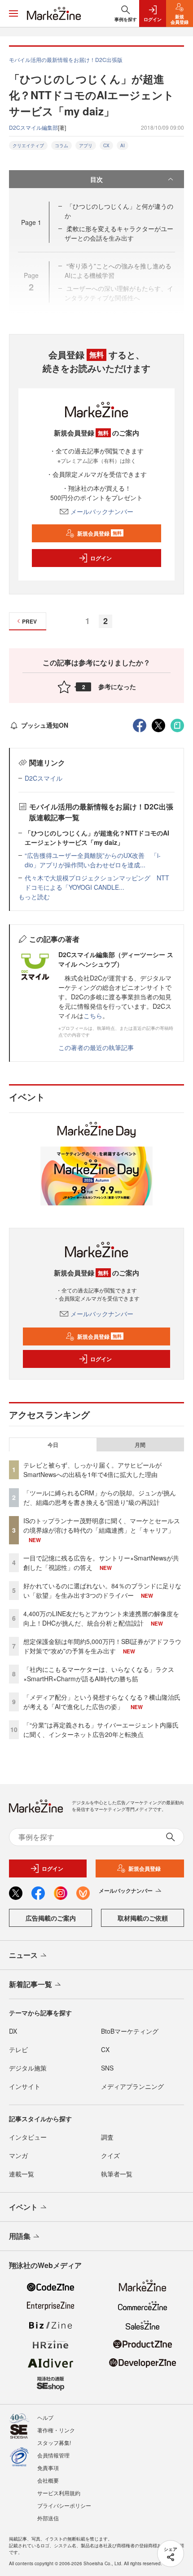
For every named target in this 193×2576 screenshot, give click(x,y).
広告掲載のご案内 (51, 1918)
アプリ (86, 145)
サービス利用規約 (59, 2493)
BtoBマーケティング (130, 2031)
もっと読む (34, 897)
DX (13, 2031)
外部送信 (48, 2518)
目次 (96, 179)
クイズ (110, 2155)
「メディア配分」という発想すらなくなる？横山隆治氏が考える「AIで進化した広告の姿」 (102, 1702)
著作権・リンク (56, 2430)
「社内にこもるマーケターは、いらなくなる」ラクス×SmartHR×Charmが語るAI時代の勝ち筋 (99, 1674)
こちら (93, 1015)
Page (31, 222)
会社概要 (48, 2480)
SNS (107, 2068)
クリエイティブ (28, 145)
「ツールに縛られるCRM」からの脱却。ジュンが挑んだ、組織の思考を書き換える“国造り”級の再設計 (100, 1497)
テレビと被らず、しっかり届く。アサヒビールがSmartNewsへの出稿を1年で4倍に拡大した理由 (92, 1470)
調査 (107, 2137)
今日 (53, 1445)
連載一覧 (22, 2174)
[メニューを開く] (13, 13)
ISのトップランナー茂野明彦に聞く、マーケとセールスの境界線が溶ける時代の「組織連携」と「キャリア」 (102, 1525)
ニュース (23, 1955)
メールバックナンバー (102, 511)
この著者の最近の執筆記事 (96, 1047)
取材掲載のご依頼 (143, 1918)
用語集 (20, 2236)
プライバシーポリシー (64, 2505)
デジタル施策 (28, 2068)
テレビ (18, 2049)
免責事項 (48, 2468)
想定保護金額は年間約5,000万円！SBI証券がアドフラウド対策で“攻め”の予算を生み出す (102, 1646)
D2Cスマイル (44, 778)
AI (123, 145)
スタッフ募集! (54, 2442)
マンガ (18, 2155)
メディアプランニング (132, 2086)
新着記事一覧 (31, 1984)
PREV (29, 621)
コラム (61, 145)
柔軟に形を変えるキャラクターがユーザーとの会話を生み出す (119, 233)
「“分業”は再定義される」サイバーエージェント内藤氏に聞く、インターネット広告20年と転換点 (101, 1730)
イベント (23, 2207)
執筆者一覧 (117, 2174)
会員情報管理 (53, 2455)
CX (106, 145)
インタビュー (28, 2137)
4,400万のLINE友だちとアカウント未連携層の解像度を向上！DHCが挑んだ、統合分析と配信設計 (101, 1618)
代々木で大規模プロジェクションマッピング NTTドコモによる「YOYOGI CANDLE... (97, 882)
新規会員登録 (99, 533)
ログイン (101, 558)
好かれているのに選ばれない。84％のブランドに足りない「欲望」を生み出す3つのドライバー (102, 1590)
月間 (140, 1445)
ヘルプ (45, 2417)
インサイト (25, 2086)
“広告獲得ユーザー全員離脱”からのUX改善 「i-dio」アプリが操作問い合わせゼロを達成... (93, 860)
